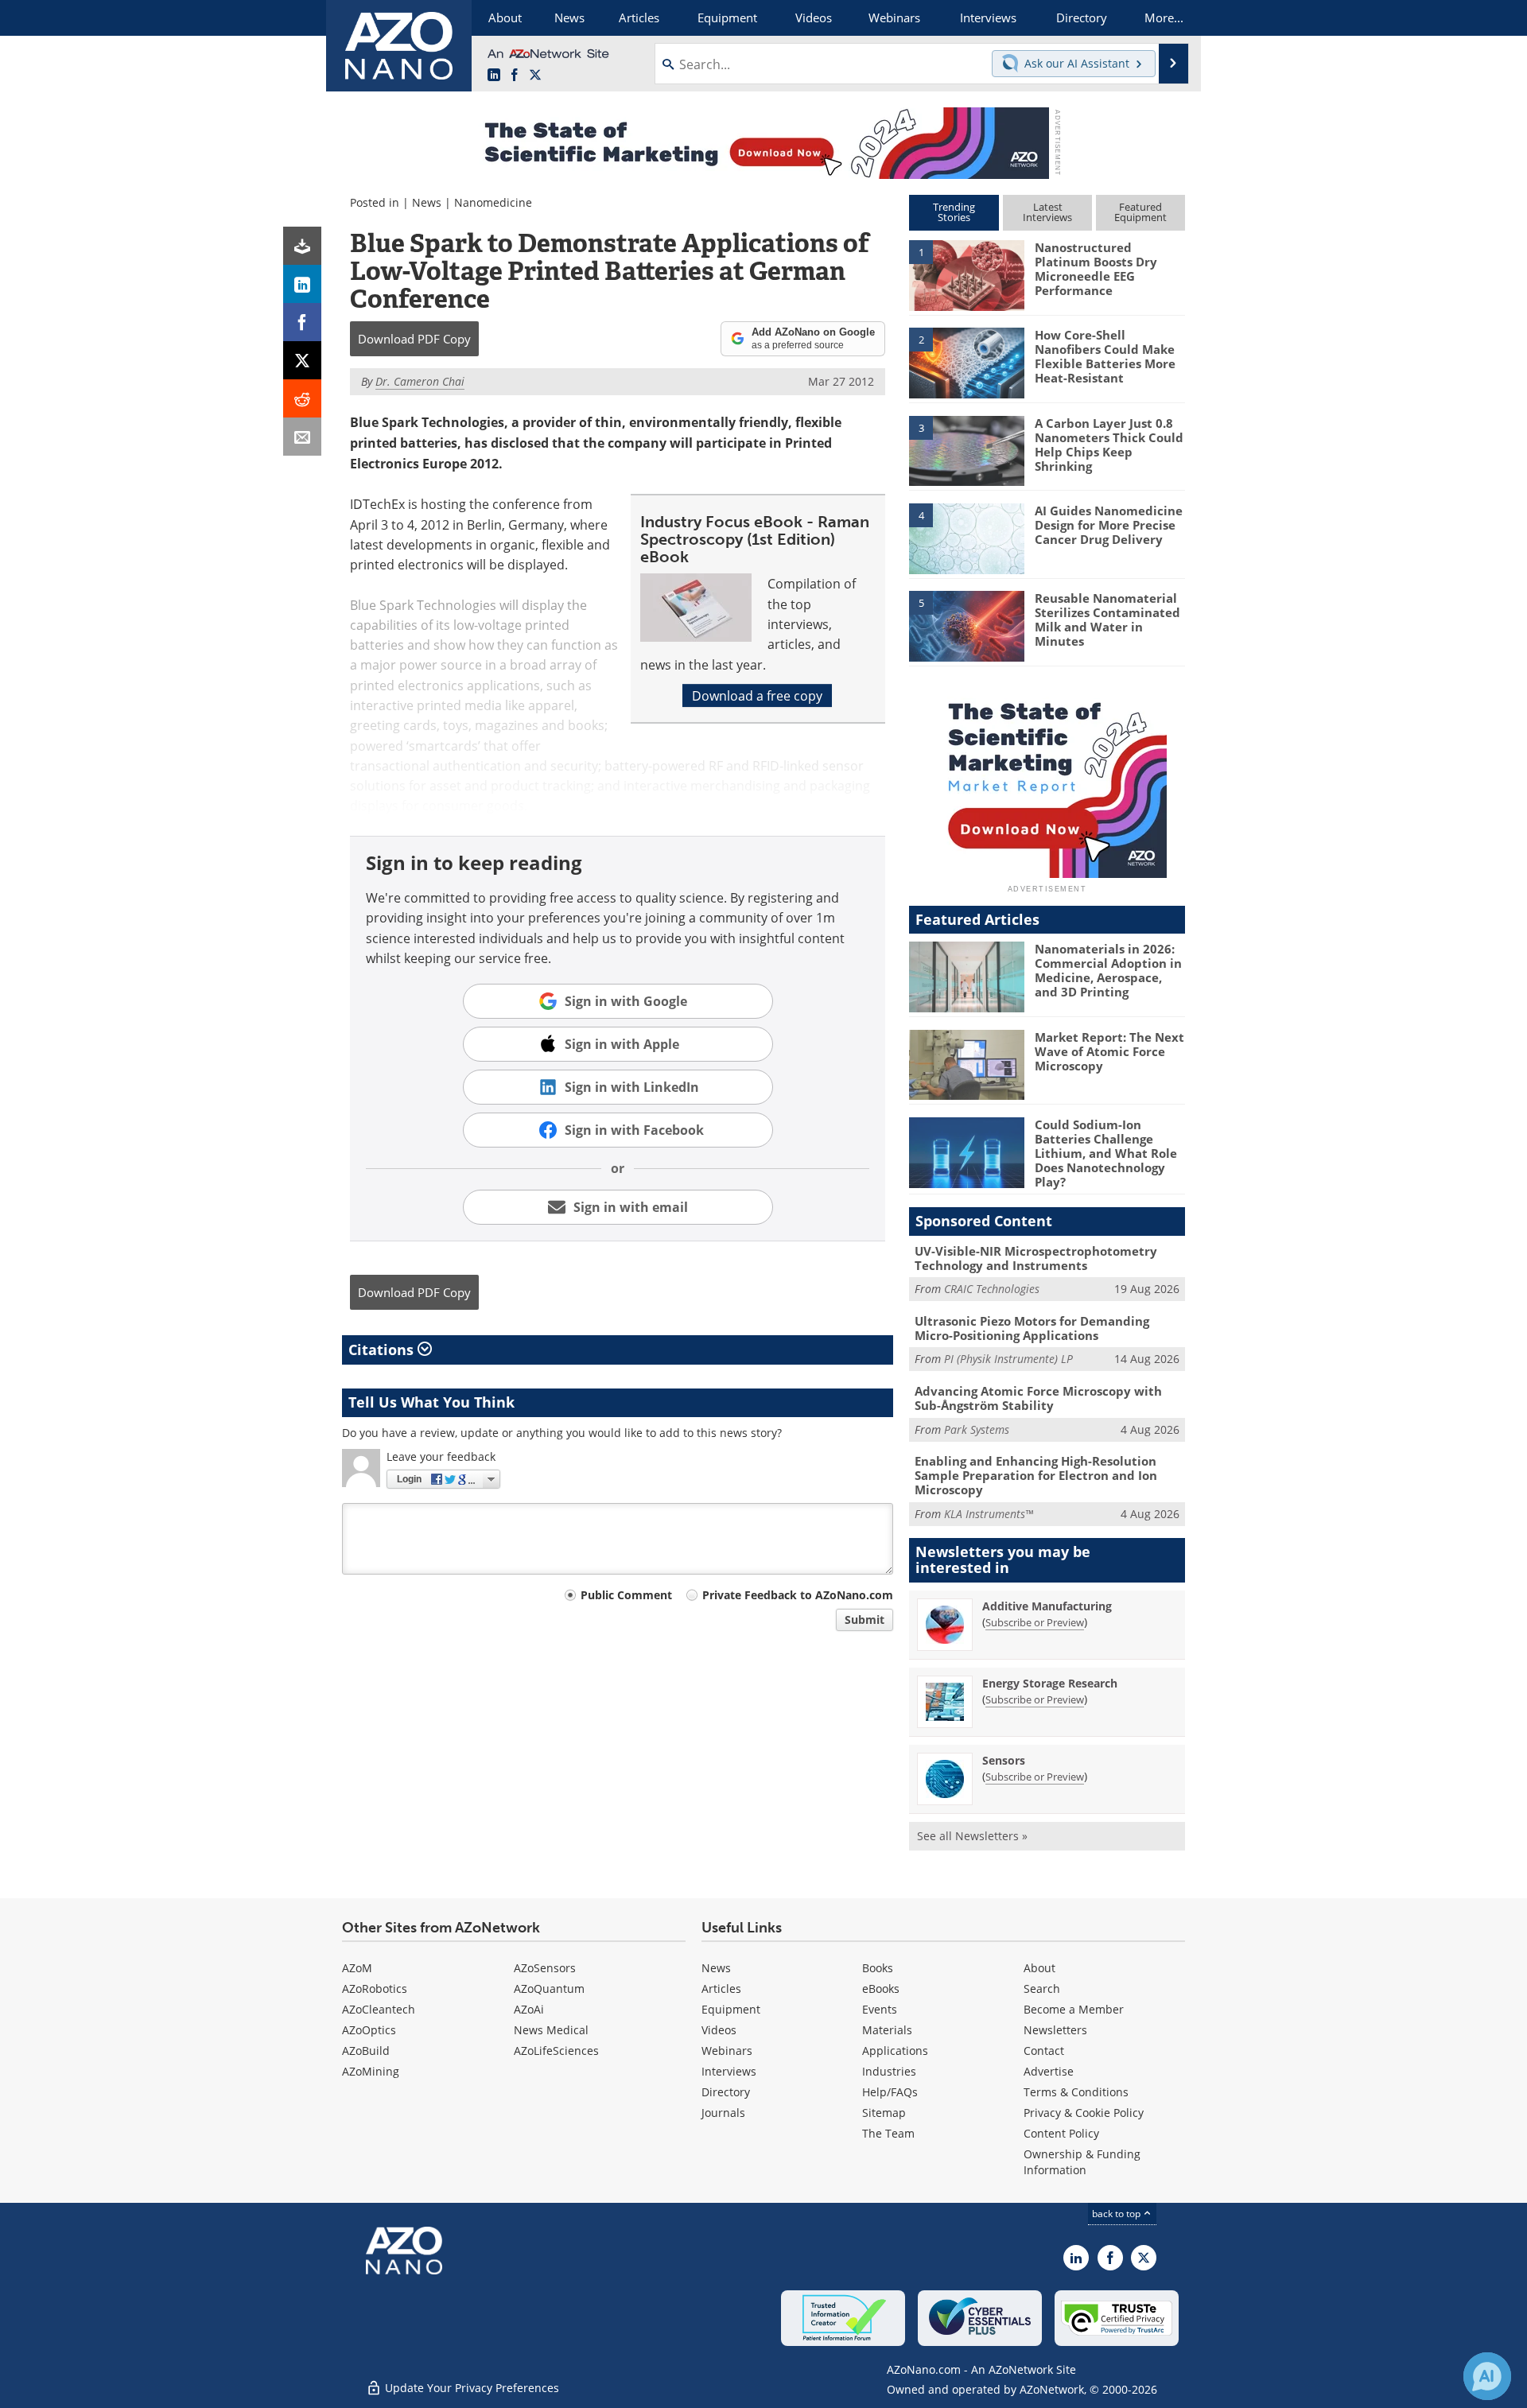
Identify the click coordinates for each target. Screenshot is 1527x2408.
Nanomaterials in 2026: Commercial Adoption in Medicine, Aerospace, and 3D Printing (1108, 970)
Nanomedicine (493, 202)
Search (1042, 1989)
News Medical (551, 2030)
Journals (723, 2113)
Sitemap (884, 2113)
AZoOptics (369, 2030)
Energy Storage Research (1050, 1683)
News (427, 202)
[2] (966, 362)
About (1039, 1968)
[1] (966, 274)
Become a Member (1074, 2009)
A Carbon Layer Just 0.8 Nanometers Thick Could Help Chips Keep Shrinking (1109, 445)
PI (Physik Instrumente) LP (1008, 1359)
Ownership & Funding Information (1082, 2162)
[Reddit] (302, 398)
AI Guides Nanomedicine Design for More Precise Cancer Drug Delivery (1109, 525)
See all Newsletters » (972, 1836)
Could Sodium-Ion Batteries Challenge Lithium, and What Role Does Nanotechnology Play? (1106, 1153)
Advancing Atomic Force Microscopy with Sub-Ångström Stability (1038, 1398)
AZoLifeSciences (556, 2051)
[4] (966, 538)
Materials (887, 2030)
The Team (888, 2133)
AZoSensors (545, 1968)
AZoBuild (366, 2051)
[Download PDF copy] (302, 246)
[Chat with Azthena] (1487, 2376)
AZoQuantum (549, 1989)
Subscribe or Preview (1035, 1622)
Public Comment (626, 1595)
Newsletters (1055, 2030)
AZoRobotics (375, 1989)
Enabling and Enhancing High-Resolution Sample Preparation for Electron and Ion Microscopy (1036, 1475)
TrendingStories (954, 212)
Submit (865, 1620)
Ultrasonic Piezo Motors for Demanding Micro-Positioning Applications (1032, 1328)
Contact (1044, 2051)
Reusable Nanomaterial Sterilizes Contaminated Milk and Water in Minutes (1107, 619)
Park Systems (977, 1429)
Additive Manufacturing (1047, 1606)
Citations (383, 1350)
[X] (302, 360)
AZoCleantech (379, 2009)
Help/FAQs (890, 2092)
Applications (895, 2051)
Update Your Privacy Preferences (470, 2388)
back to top (1117, 2213)
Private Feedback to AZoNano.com (798, 1595)
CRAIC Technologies (992, 1289)
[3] (966, 449)
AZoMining (371, 2071)
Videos (719, 2030)
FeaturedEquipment (1140, 212)
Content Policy (1061, 2133)
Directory (726, 2092)
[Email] (302, 437)
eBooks (881, 1989)
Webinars (727, 2051)
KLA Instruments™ (989, 1514)
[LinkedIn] (302, 284)
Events (880, 2009)
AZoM (357, 1968)
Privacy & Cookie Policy (1084, 2113)
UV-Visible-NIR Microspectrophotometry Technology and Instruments (1036, 1258)
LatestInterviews (1047, 212)
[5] (966, 625)
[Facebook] (302, 322)
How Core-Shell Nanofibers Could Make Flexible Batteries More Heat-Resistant (1105, 356)
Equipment (731, 2009)
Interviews (729, 2071)
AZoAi (529, 2009)
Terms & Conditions (1076, 2092)
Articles (721, 1989)
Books (878, 1968)
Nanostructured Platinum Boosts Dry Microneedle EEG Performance (1096, 269)
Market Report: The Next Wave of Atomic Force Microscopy (1109, 1051)
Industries (889, 2071)
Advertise (1049, 2071)
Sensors (1004, 1760)
